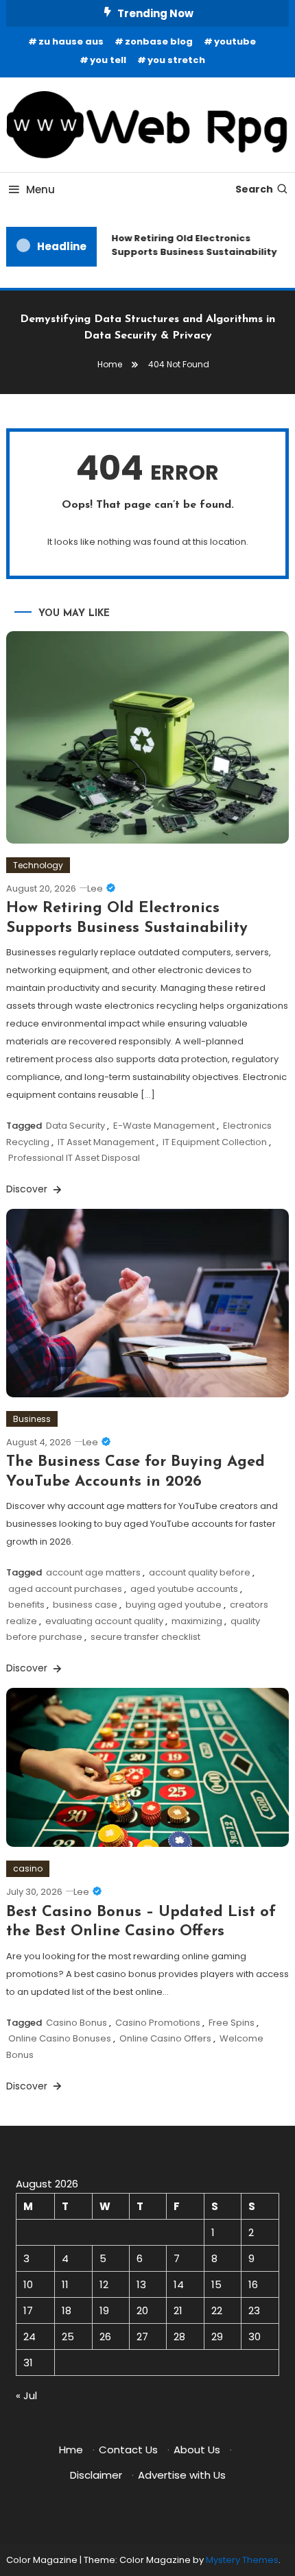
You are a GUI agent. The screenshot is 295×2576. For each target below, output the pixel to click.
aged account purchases (65, 1589)
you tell (108, 60)
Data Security (75, 1126)
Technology (38, 865)
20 (142, 2310)
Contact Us (128, 2450)
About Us (197, 2450)
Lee (95, 888)
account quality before (200, 1572)
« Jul (26, 2395)
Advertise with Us (182, 2475)
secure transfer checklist (145, 1637)
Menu (40, 189)
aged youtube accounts (184, 1589)
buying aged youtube (174, 1605)
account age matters (93, 1572)
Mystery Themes (242, 2560)
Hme (71, 2450)
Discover (28, 1189)
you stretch (176, 60)
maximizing (197, 1621)
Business (32, 1419)
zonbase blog (159, 41)
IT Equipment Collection (215, 1142)
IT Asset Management (106, 1142)
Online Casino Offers (165, 2038)
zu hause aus (71, 41)
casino (28, 1868)
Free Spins (232, 2023)
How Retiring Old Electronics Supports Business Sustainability (190, 245)
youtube (235, 41)
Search (254, 189)
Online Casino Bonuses (60, 2038)
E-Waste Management (164, 1126)
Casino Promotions (158, 2023)
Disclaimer (96, 2475)
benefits (26, 1605)
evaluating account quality (104, 1621)
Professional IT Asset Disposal (74, 1158)
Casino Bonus (76, 2023)
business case (85, 1605)
